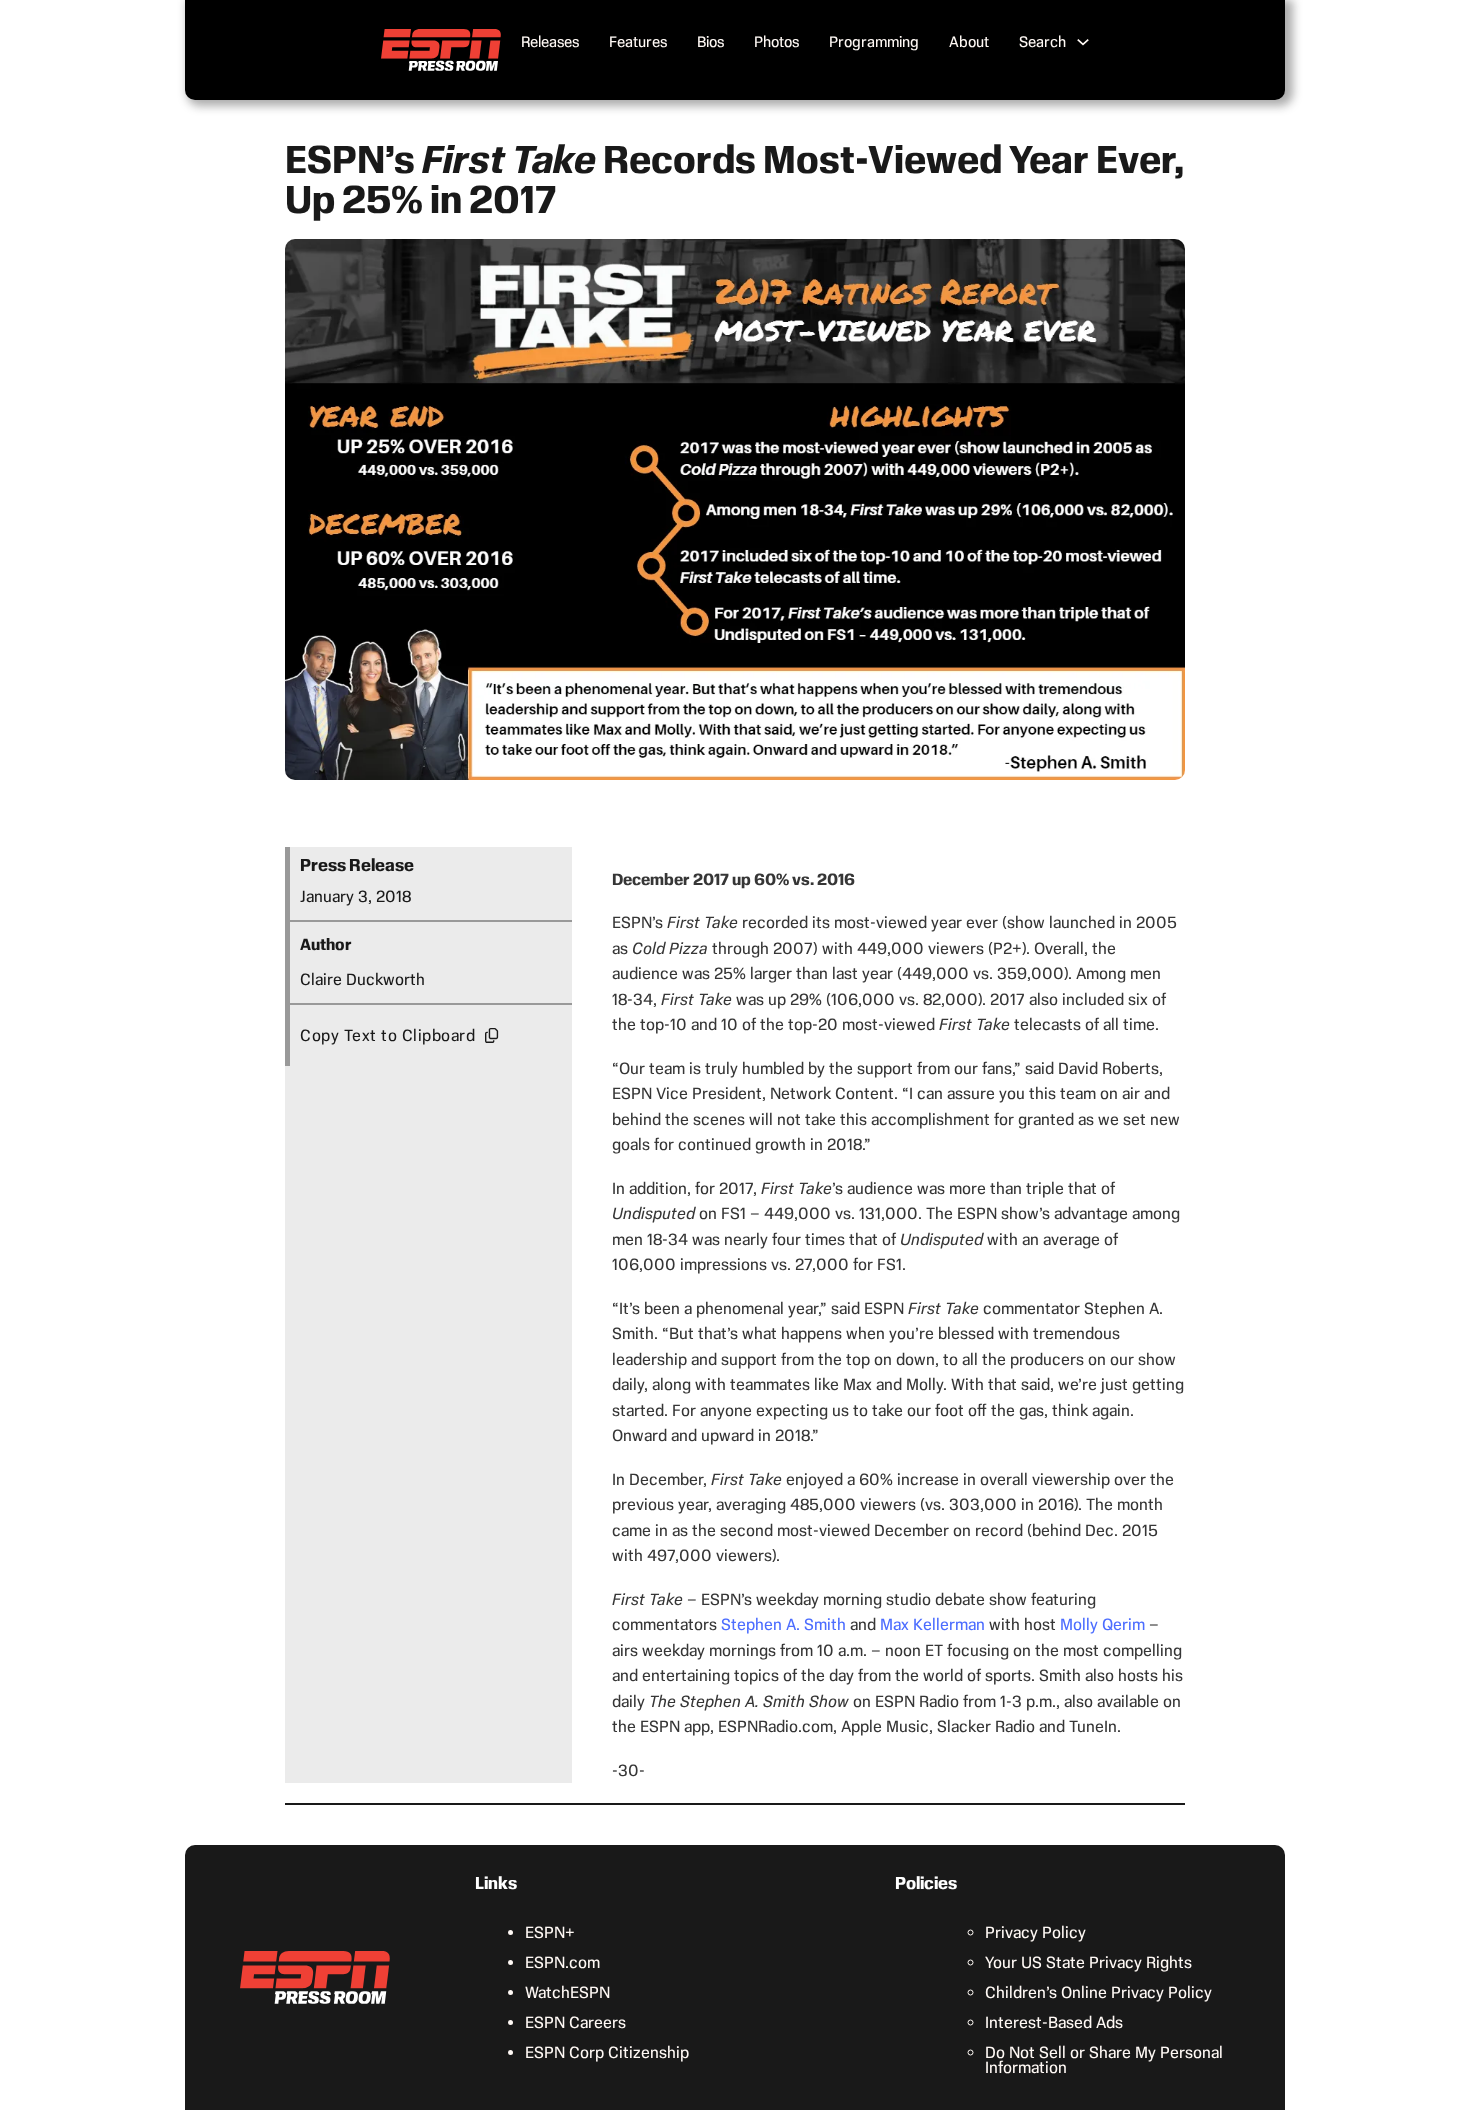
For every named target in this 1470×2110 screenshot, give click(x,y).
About (969, 42)
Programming (874, 42)
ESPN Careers (575, 2022)
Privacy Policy (1035, 1932)
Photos (776, 42)
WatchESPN (567, 1992)
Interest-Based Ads (1054, 2022)
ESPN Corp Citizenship (607, 2052)
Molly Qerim (1102, 1624)
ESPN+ (550, 1932)
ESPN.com (562, 1962)
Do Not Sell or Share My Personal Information (1104, 2060)
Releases (550, 42)
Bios (710, 42)
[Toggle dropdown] (1083, 42)
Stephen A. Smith (783, 1624)
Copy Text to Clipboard (387, 1035)
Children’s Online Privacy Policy (1098, 1992)
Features (638, 42)
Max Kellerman (932, 1624)
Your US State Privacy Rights (1088, 1962)
